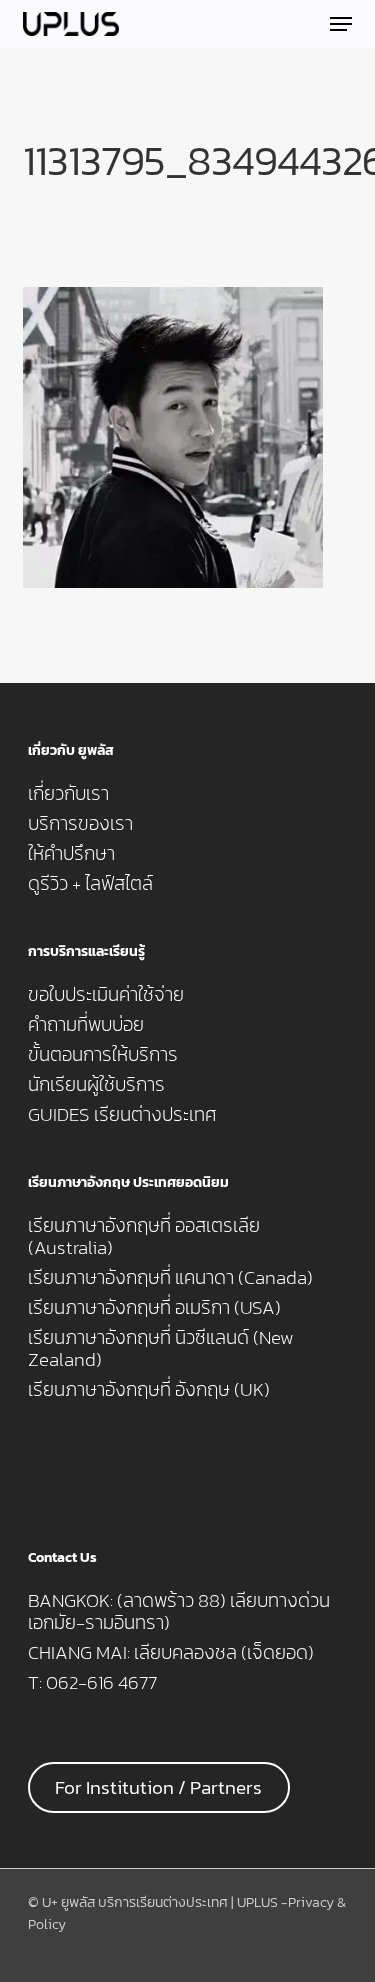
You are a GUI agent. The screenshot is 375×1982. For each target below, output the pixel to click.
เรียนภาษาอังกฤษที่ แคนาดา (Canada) (170, 1278)
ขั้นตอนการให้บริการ (103, 1055)
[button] (341, 24)
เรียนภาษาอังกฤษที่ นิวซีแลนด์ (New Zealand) (161, 1349)
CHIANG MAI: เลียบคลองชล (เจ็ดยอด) (171, 1653)
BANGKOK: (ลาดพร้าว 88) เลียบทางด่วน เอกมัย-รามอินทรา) (179, 1612)
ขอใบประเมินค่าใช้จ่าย (106, 995)
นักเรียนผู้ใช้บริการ (96, 1085)
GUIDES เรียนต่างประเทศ (122, 1115)
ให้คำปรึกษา (71, 854)
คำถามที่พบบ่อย (86, 1025)
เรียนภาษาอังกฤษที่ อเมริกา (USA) (154, 1308)
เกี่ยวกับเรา (68, 794)
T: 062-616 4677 (92, 1683)
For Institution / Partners (158, 1787)
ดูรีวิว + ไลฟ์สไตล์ (90, 884)
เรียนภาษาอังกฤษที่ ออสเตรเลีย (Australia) (144, 1237)
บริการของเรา (80, 824)
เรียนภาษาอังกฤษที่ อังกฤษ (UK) (149, 1390)
